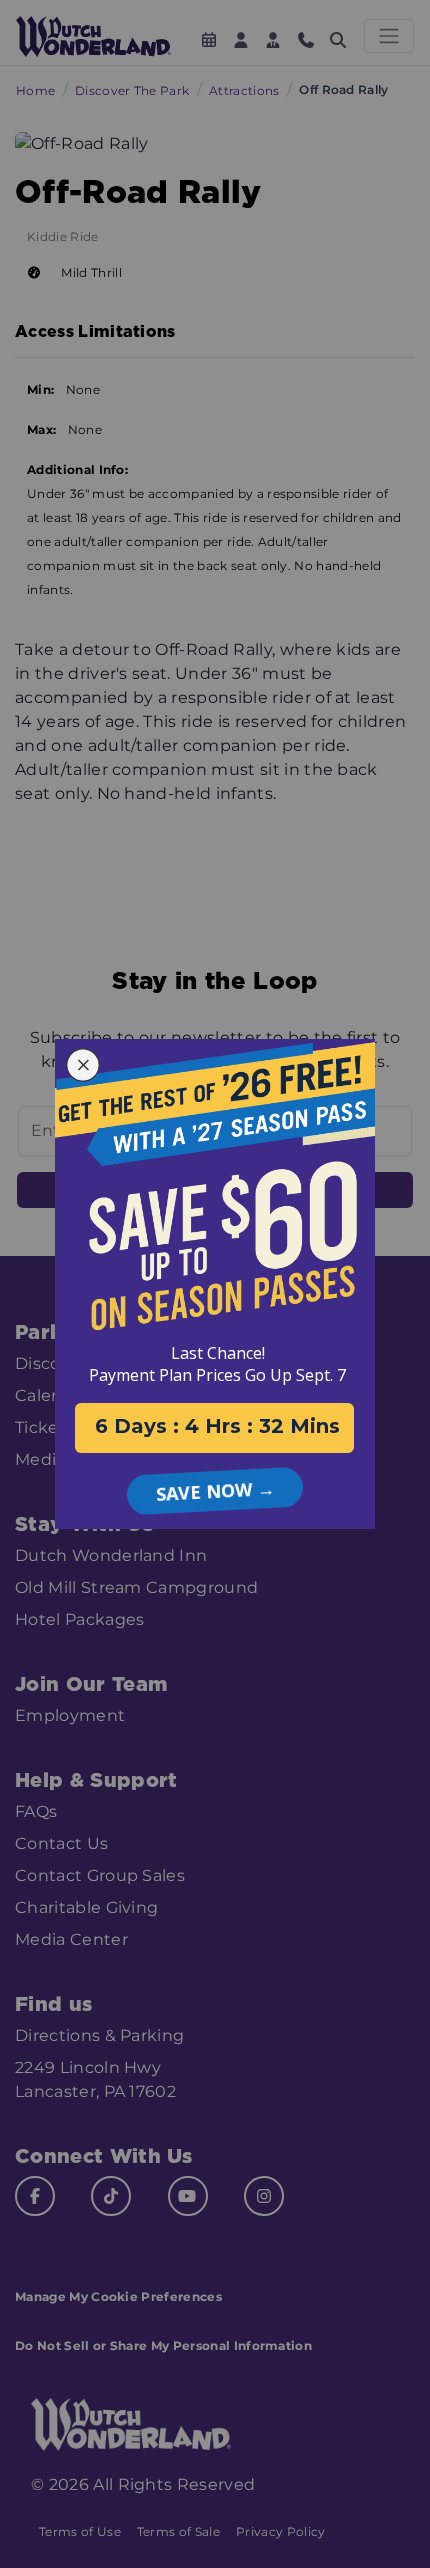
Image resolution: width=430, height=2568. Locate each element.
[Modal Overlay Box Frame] (215, 1284)
